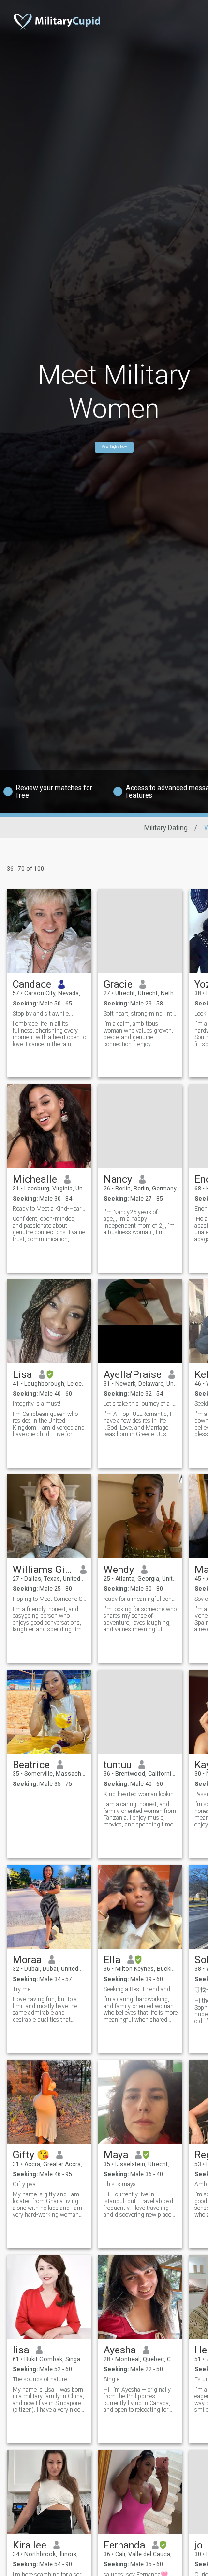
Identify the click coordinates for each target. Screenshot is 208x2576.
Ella (112, 1960)
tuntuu (118, 1765)
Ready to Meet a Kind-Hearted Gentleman (50, 1209)
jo (199, 2545)
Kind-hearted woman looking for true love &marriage (141, 1794)
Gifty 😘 (31, 2155)
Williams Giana (43, 1570)
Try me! (22, 1989)
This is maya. (120, 2184)
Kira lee (30, 2545)
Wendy (119, 1570)
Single (111, 2379)
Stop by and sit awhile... (43, 1014)
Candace (32, 984)
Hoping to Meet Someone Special (50, 1599)
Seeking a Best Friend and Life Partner (141, 1989)
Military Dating (166, 828)
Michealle (35, 1179)
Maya (116, 2155)
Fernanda (124, 2545)
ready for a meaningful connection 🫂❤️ (141, 1599)
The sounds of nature (40, 2379)
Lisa (22, 1374)
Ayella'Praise (133, 1374)
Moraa (27, 1960)
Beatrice (31, 1765)
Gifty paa (24, 2184)
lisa (21, 2350)
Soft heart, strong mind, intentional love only (141, 1014)
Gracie (118, 984)
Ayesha (120, 2350)
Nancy (118, 1179)
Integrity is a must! (37, 1404)
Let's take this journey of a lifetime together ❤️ (141, 1404)
